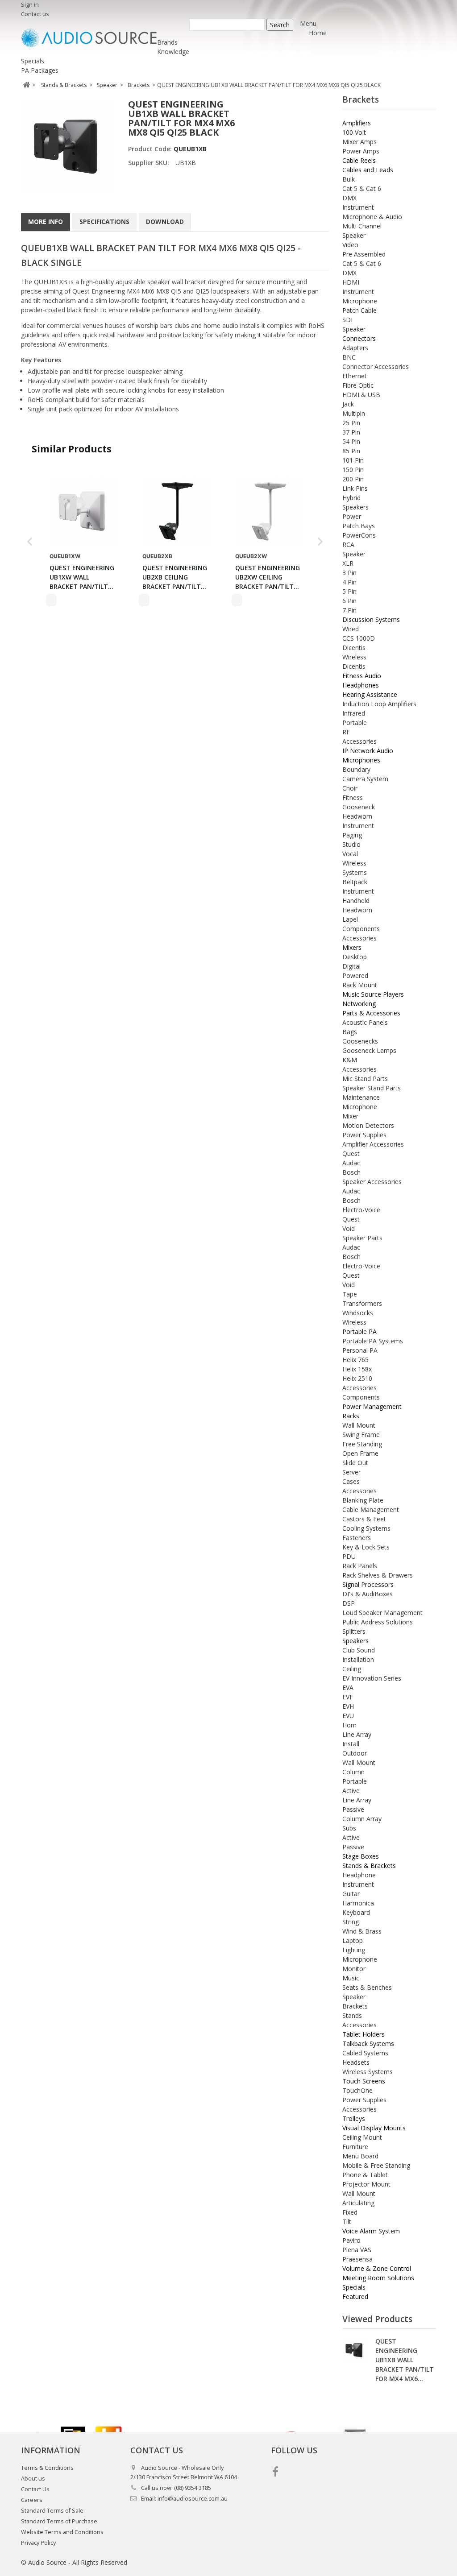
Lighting (354, 1950)
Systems (355, 872)
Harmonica (358, 1903)
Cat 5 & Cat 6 (362, 188)
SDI (347, 320)
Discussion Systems (371, 619)
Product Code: (151, 149)
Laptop (353, 1940)
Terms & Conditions (47, 2468)
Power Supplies (364, 1135)
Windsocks (358, 1313)
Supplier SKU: (149, 163)
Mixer (350, 1116)
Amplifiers (357, 123)
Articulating (358, 2203)
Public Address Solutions (378, 1622)
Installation (358, 1659)
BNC (349, 357)
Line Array (357, 1734)
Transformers (362, 1303)
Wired (351, 629)
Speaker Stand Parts (372, 1088)
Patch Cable (359, 310)
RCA (348, 545)
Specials (33, 61)
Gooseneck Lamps (369, 1050)
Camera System (365, 779)
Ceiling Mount (362, 2137)
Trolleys (354, 2118)
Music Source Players (373, 994)
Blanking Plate (363, 1500)
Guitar (351, 1894)
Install (351, 1744)
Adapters (355, 348)
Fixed (350, 2212)
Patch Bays (359, 526)
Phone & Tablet (365, 2175)
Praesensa (357, 2259)
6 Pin (349, 601)
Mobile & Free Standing (376, 2165)
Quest (351, 1153)
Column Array (362, 1819)
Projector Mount (366, 2184)
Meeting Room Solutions (378, 2278)
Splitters (354, 1631)
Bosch (351, 1172)
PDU (349, 1556)
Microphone (360, 301)
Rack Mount (360, 985)
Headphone (359, 1875)
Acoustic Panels (365, 1022)
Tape (350, 1294)
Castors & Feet (364, 1519)
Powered (355, 975)
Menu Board (360, 2156)
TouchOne (357, 2090)
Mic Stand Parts (365, 1079)
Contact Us (35, 2489)
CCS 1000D (359, 638)
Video (350, 245)
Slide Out (355, 1463)
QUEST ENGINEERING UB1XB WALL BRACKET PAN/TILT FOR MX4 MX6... (405, 2360)
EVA (348, 1688)
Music (351, 1978)
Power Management (372, 1406)
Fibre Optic (358, 385)
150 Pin (353, 470)
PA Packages (40, 70)
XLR (348, 563)
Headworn (357, 816)
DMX (349, 198)
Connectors (359, 338)
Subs (349, 1828)
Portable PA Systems (373, 1341)
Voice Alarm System (371, 2231)
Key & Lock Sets (366, 1547)
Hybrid (351, 498)
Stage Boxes (361, 1856)
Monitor (354, 1969)
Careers (32, 2500)
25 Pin (351, 423)
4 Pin (349, 582)
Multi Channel (362, 226)
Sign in (30, 5)
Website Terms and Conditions (62, 2532)
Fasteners (357, 1538)
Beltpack (355, 882)
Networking (359, 1004)
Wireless (354, 657)
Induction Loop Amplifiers (379, 704)
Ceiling (352, 1669)
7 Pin (349, 610)
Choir (350, 788)
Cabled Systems (365, 2053)
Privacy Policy (38, 2543)
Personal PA (360, 1350)
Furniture (355, 2147)
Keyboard (356, 1912)
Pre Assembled (364, 254)
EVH (348, 1706)
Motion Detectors (368, 1125)
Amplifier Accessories (373, 1144)
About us (33, 2479)
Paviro (351, 2240)
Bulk (349, 179)
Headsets (356, 2062)
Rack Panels (360, 1566)
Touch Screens (364, 2081)
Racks (351, 1416)
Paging (352, 835)
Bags (350, 1032)
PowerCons (359, 535)
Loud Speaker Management (382, 1613)
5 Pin (349, 591)
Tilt (347, 2222)
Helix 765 (355, 1360)
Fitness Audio (362, 676)
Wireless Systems (368, 2072)
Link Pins (355, 488)
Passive (353, 1809)
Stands (352, 2015)
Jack (348, 404)
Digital (351, 966)
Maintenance (361, 1097)
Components (361, 929)
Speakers (355, 507)
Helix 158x (357, 1369)
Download (165, 222)
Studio (351, 844)
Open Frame (360, 1453)
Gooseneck (359, 807)
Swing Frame (361, 1435)
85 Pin (351, 451)
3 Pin (349, 573)
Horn (349, 1725)
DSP (349, 1603)
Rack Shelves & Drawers (378, 1575)
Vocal (350, 854)
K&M (350, 1060)
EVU (348, 1716)
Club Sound (359, 1650)
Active (351, 1791)
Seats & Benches (367, 1987)
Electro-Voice (361, 1210)
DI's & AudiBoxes (368, 1594)
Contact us (35, 14)
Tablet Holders (364, 2034)
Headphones (361, 685)
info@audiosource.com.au (193, 2499)
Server (351, 1472)
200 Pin (353, 479)
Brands (167, 42)
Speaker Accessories (372, 1182)
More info (46, 222)
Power (352, 516)
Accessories (359, 741)
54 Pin (351, 441)
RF (346, 732)
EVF (348, 1697)
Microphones (361, 760)
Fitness (353, 797)
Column (353, 1772)
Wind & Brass (362, 1931)
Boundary (356, 769)
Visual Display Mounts (374, 2128)
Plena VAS (357, 2250)
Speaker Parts (362, 1238)
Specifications (104, 222)
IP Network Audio (368, 751)
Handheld (356, 901)
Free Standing (362, 1444)
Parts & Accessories (371, 1013)
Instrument (358, 207)
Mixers (352, 947)
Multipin (354, 413)
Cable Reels (359, 160)
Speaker (354, 235)
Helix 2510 (357, 1378)
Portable (355, 723)
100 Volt (354, 132)
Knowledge (173, 52)
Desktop (355, 957)
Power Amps (361, 151)
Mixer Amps (359, 142)
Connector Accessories (376, 367)
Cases (351, 1481)
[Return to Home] (26, 85)
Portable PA (359, 1331)
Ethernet (355, 376)
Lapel (350, 919)
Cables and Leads (368, 170)
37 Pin (351, 432)
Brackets (355, 2006)
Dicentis (354, 648)
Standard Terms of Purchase (59, 2521)
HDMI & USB (361, 395)
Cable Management (371, 1510)
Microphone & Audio (372, 217)
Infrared (354, 713)
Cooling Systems (366, 1528)
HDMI (351, 282)
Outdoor (355, 1753)
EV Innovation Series (372, 1678)
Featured (355, 2296)
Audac (351, 1163)
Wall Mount (359, 1425)
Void (349, 1228)
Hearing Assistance (370, 694)
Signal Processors (368, 1584)
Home (318, 33)
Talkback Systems (368, 2044)
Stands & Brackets (369, 1866)
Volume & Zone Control (377, 2268)
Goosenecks (360, 1041)
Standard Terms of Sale (52, 2511)
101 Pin (353, 460)
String (351, 1922)
